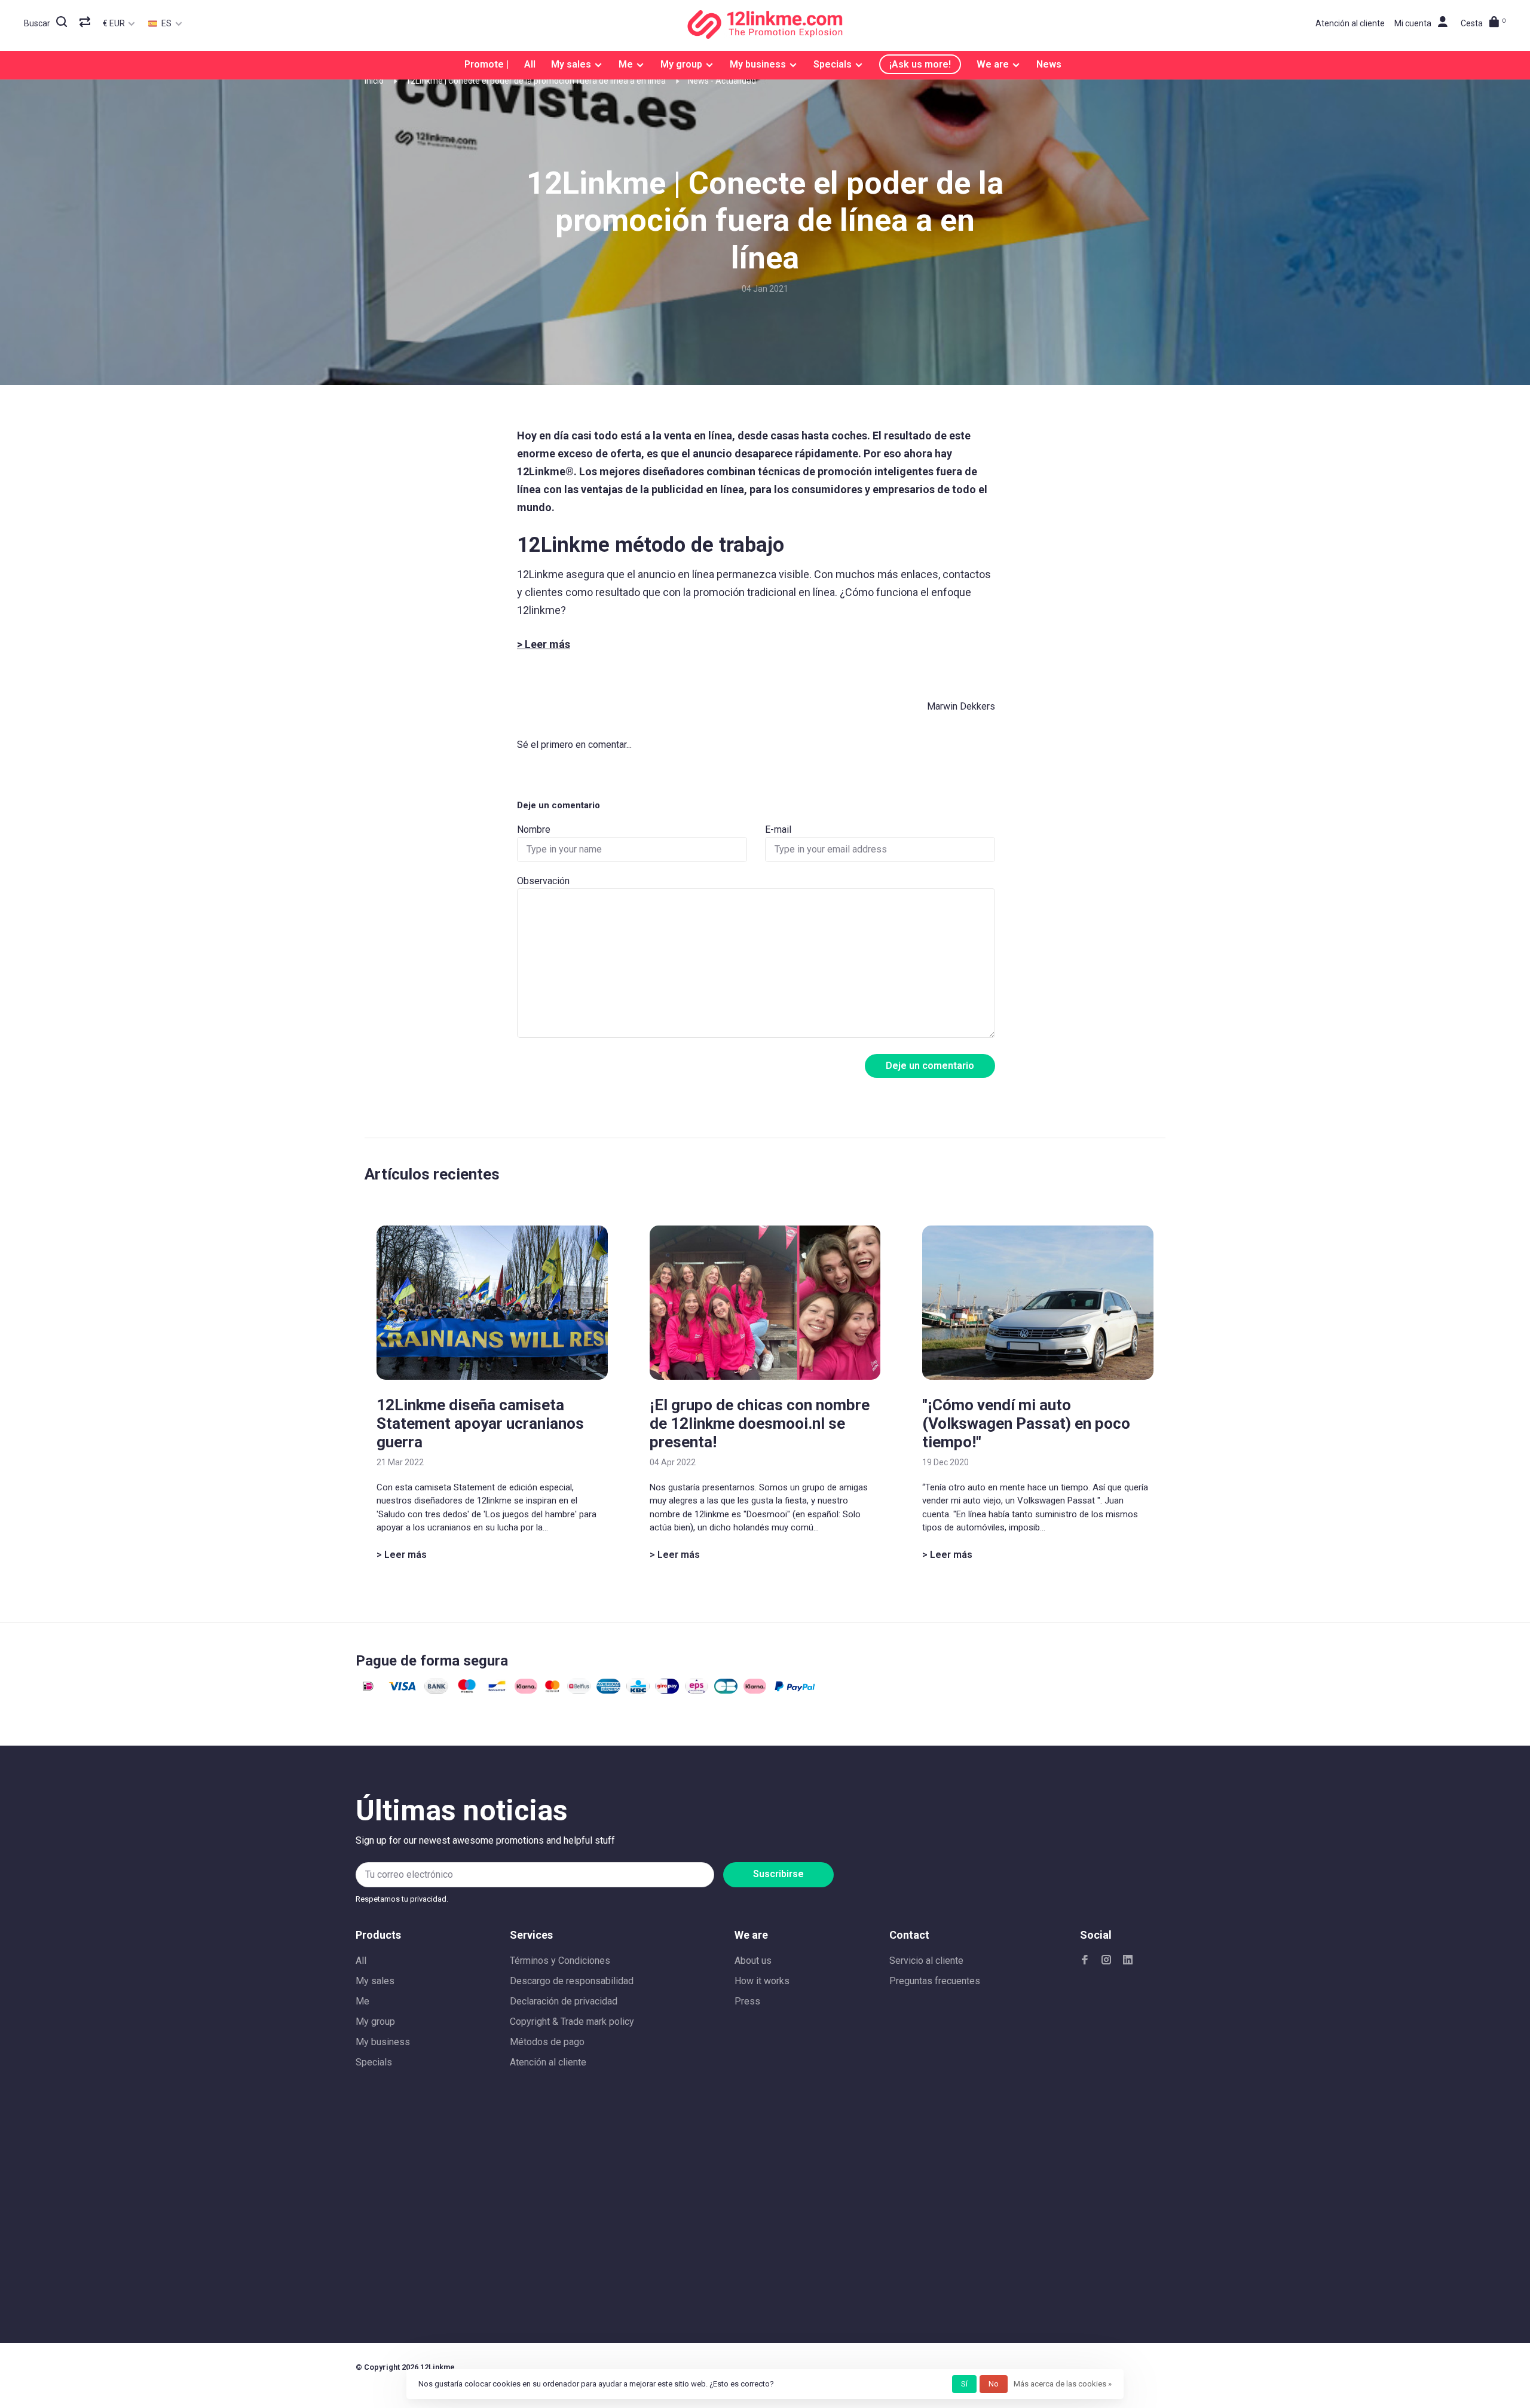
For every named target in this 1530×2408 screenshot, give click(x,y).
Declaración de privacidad (564, 2001)
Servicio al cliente (926, 1961)
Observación (543, 881)
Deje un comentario (930, 1066)
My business (758, 64)
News (1049, 64)
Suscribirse (778, 1874)
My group (681, 64)
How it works (762, 1981)
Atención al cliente (1350, 23)
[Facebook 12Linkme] (1085, 1961)
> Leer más (402, 1555)
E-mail (778, 829)
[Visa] (403, 1690)
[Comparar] (86, 23)
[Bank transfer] (436, 1690)
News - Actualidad (722, 81)
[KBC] (638, 1690)
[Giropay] (667, 1690)
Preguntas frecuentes (935, 1981)
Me (626, 64)
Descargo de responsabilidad (572, 1981)
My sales (571, 64)
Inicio (374, 81)
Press (747, 2001)
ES (166, 23)
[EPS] (697, 1690)
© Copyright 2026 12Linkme (405, 2367)
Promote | (486, 64)
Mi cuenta (1413, 23)
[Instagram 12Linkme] (1106, 1961)
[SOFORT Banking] (526, 1690)
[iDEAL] (368, 1690)
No (994, 2384)
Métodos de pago (547, 2042)
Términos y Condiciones (560, 1961)
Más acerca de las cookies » (1063, 2384)
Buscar (37, 23)
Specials (833, 64)
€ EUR (115, 23)
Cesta (1483, 23)
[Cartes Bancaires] (726, 1690)
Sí (964, 2384)
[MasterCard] (553, 1690)
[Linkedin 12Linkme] (1128, 1961)
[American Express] (608, 1690)
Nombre (534, 829)
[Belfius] (579, 1690)
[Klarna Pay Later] (755, 1690)
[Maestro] (467, 1690)
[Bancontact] (497, 1690)
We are (993, 64)
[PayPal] (795, 1690)
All (530, 64)
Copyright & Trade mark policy (572, 2022)
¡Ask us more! (920, 64)
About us (753, 1961)
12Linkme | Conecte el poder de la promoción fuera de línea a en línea (536, 81)
